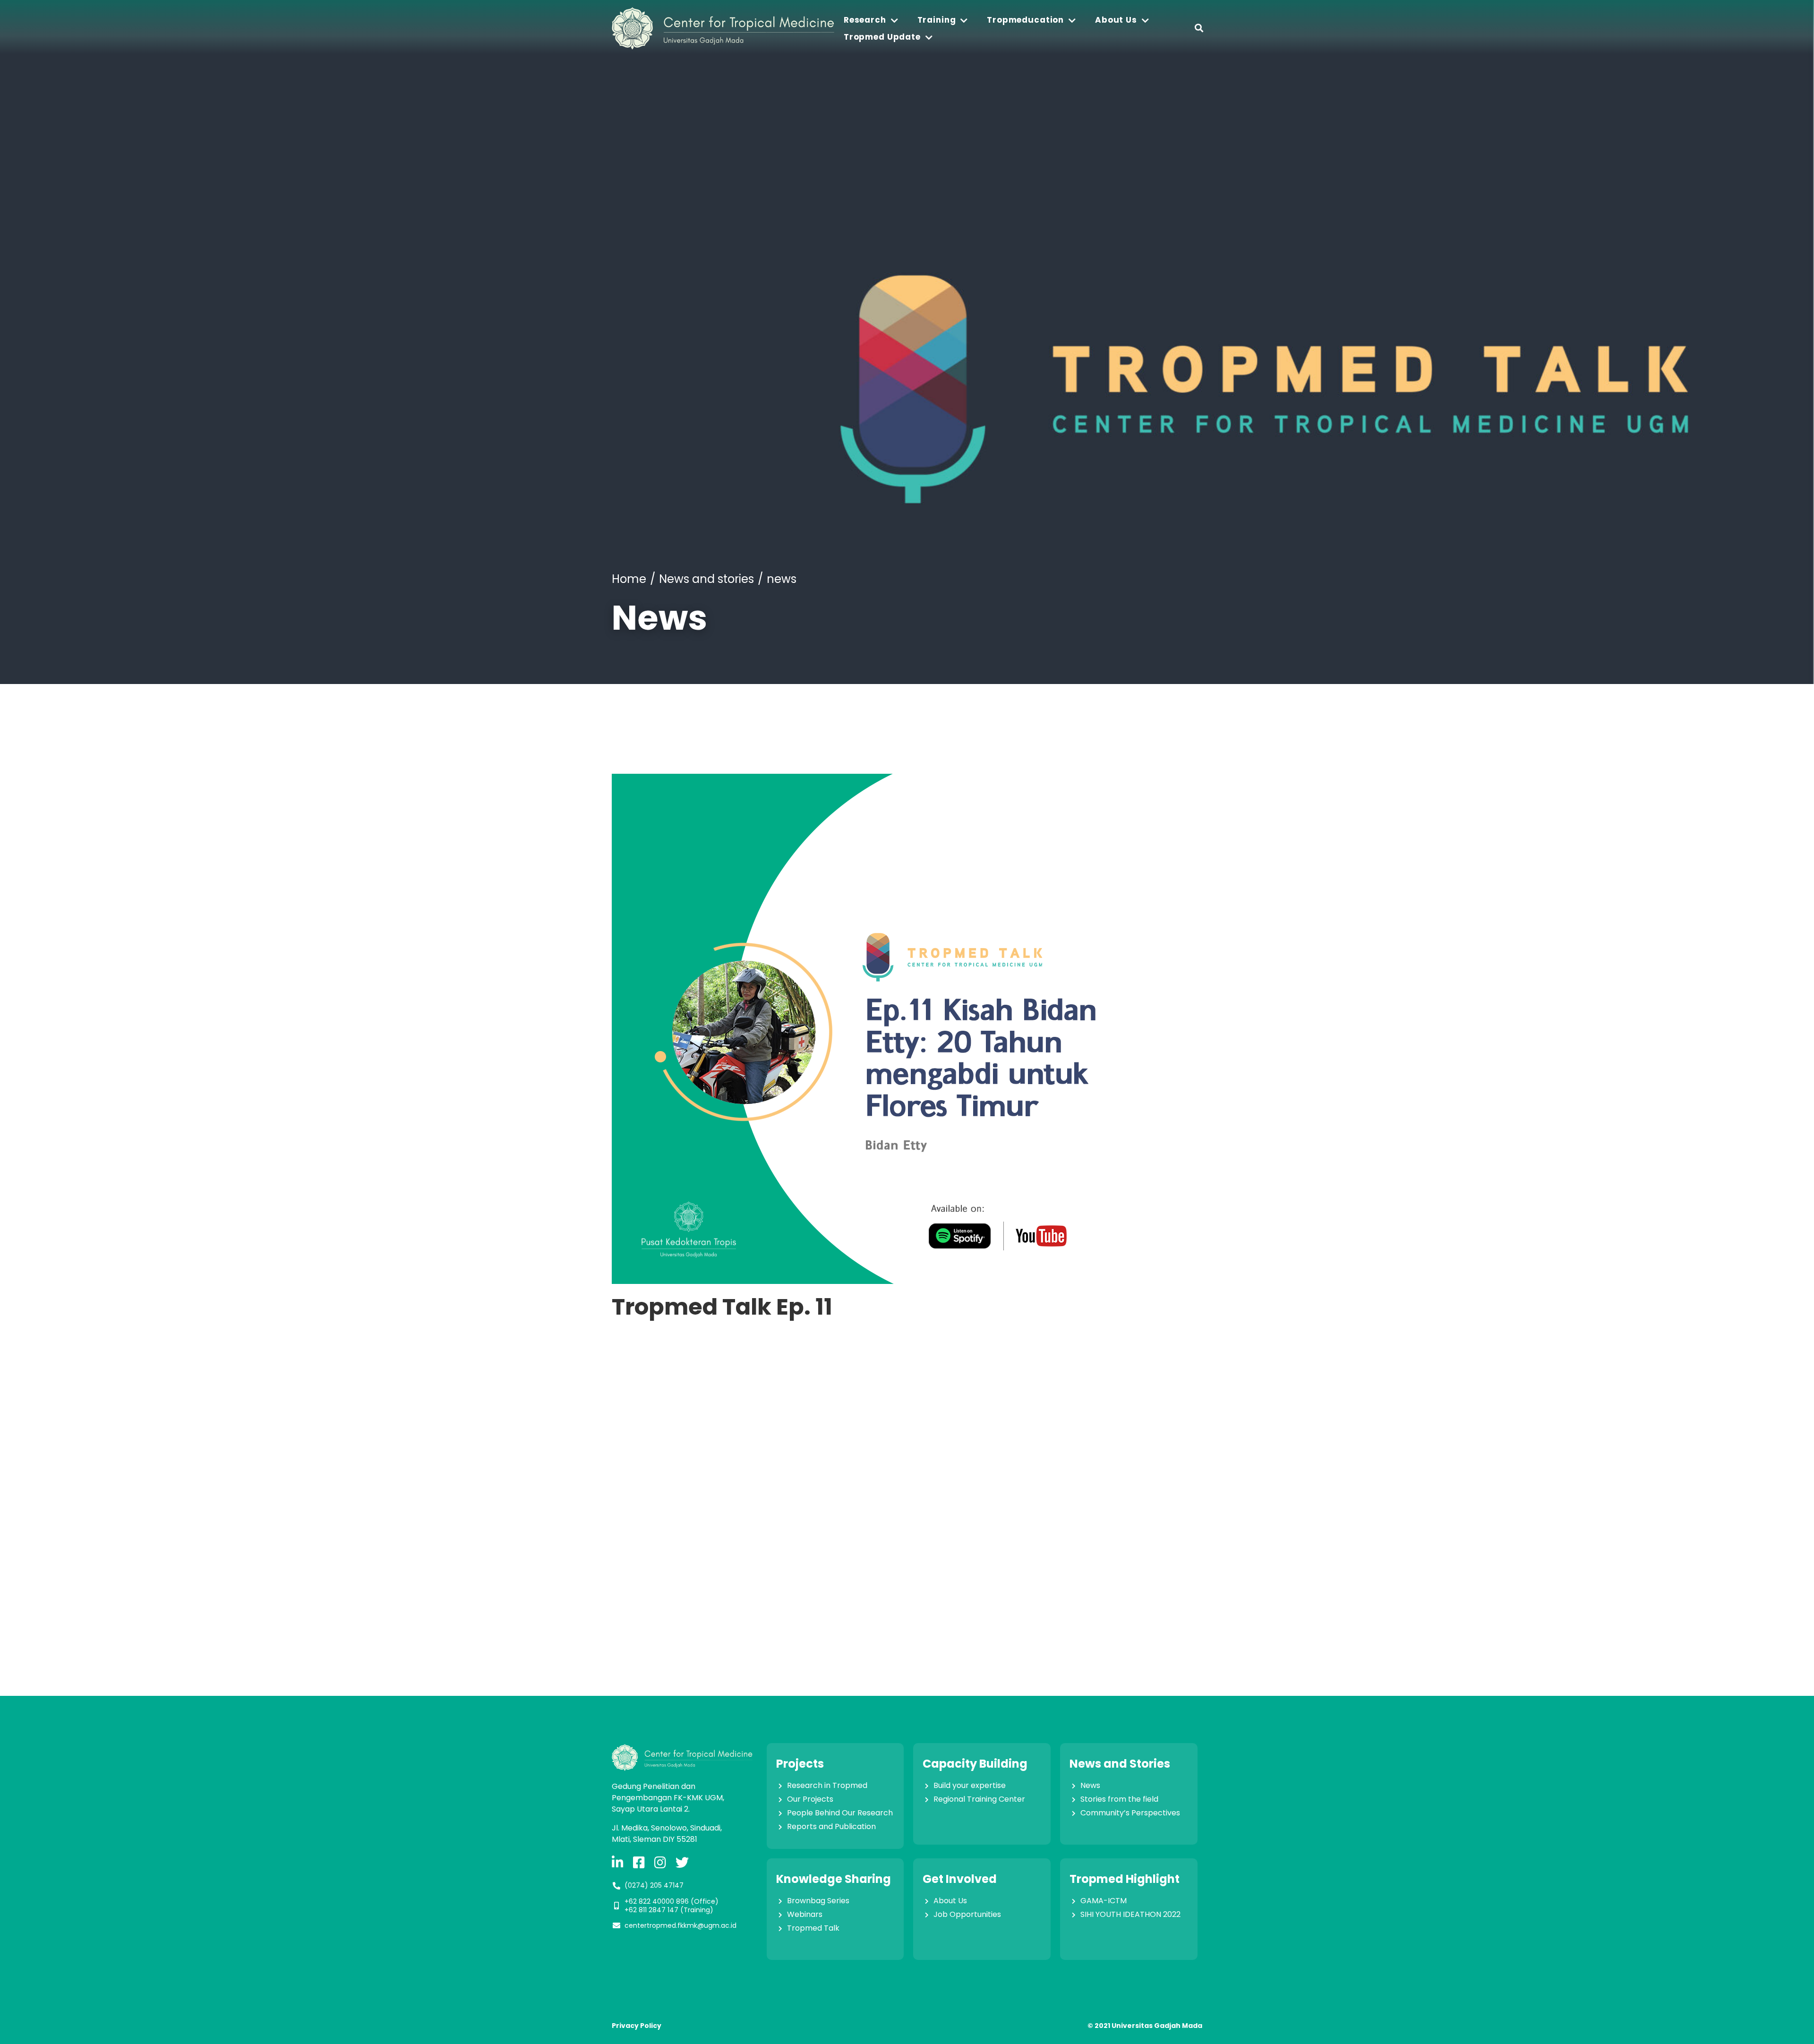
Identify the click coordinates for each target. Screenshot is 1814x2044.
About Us (1116, 20)
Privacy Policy (637, 2026)
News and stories (706, 579)
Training (937, 20)
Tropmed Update (882, 37)
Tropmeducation (1025, 20)
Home (629, 579)
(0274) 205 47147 (654, 1885)
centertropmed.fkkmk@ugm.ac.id (680, 1925)
